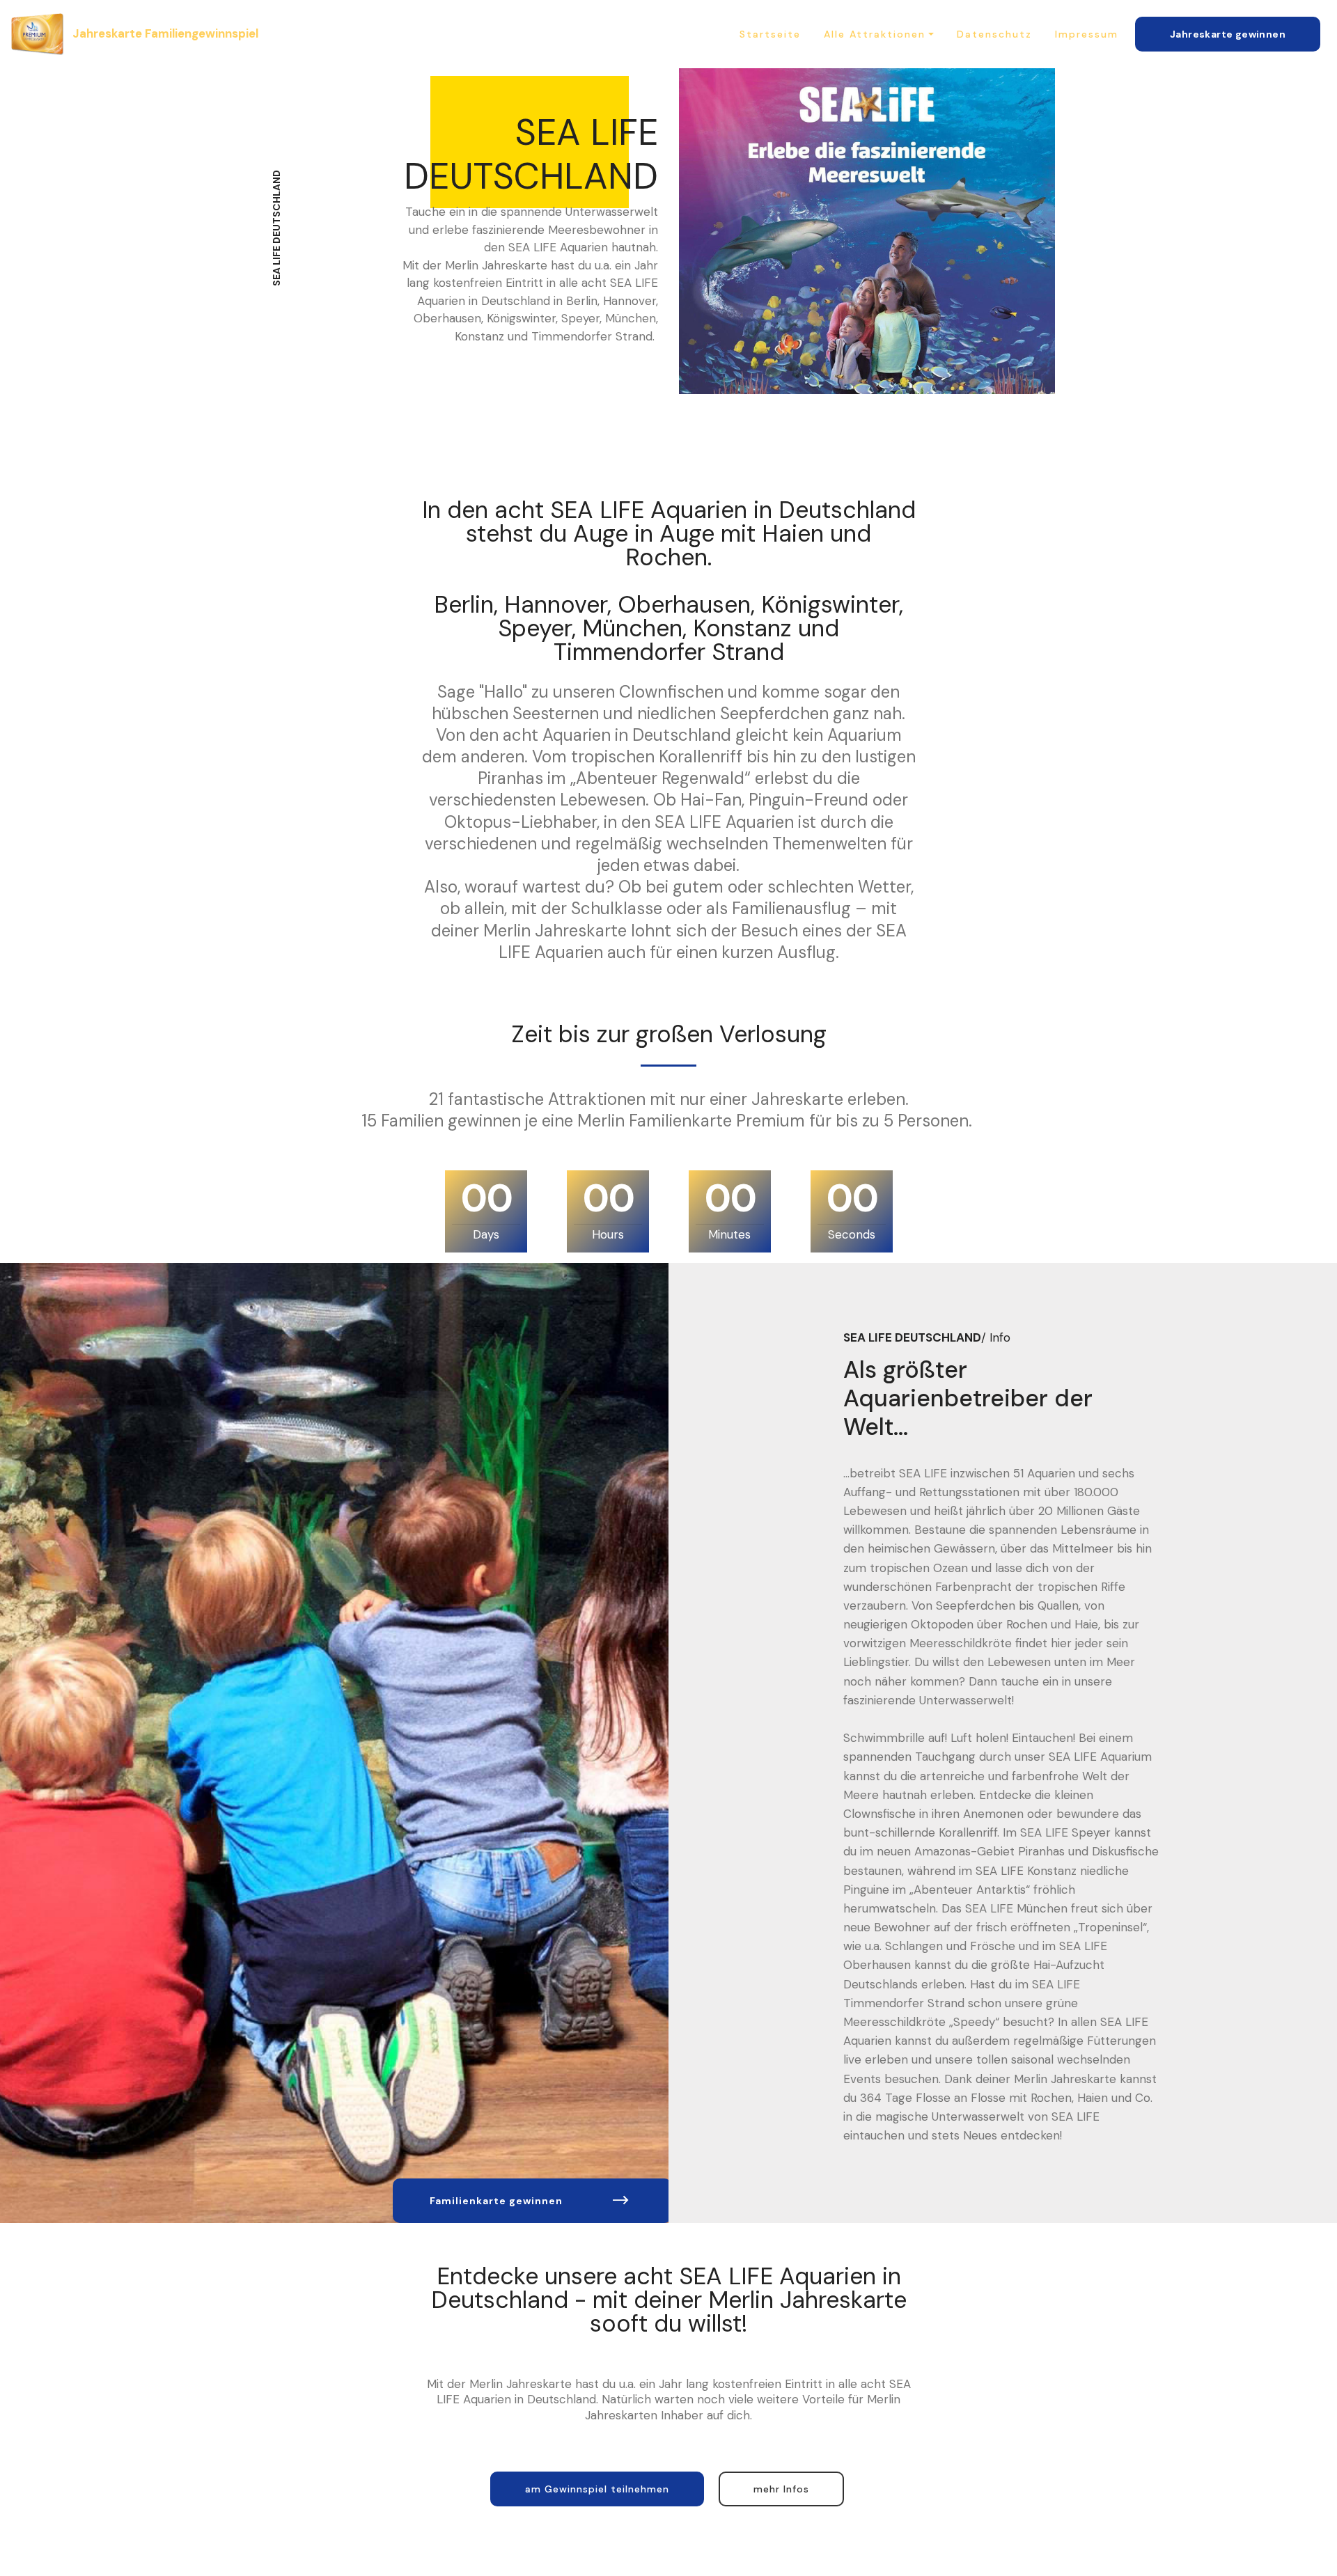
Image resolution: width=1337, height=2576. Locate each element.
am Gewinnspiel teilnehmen (597, 2489)
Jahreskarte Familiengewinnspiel (165, 33)
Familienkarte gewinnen (496, 2201)
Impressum (1087, 34)
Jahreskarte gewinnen (1228, 34)
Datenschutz (994, 34)
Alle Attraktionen (875, 34)
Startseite (770, 34)
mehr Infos (781, 2489)
